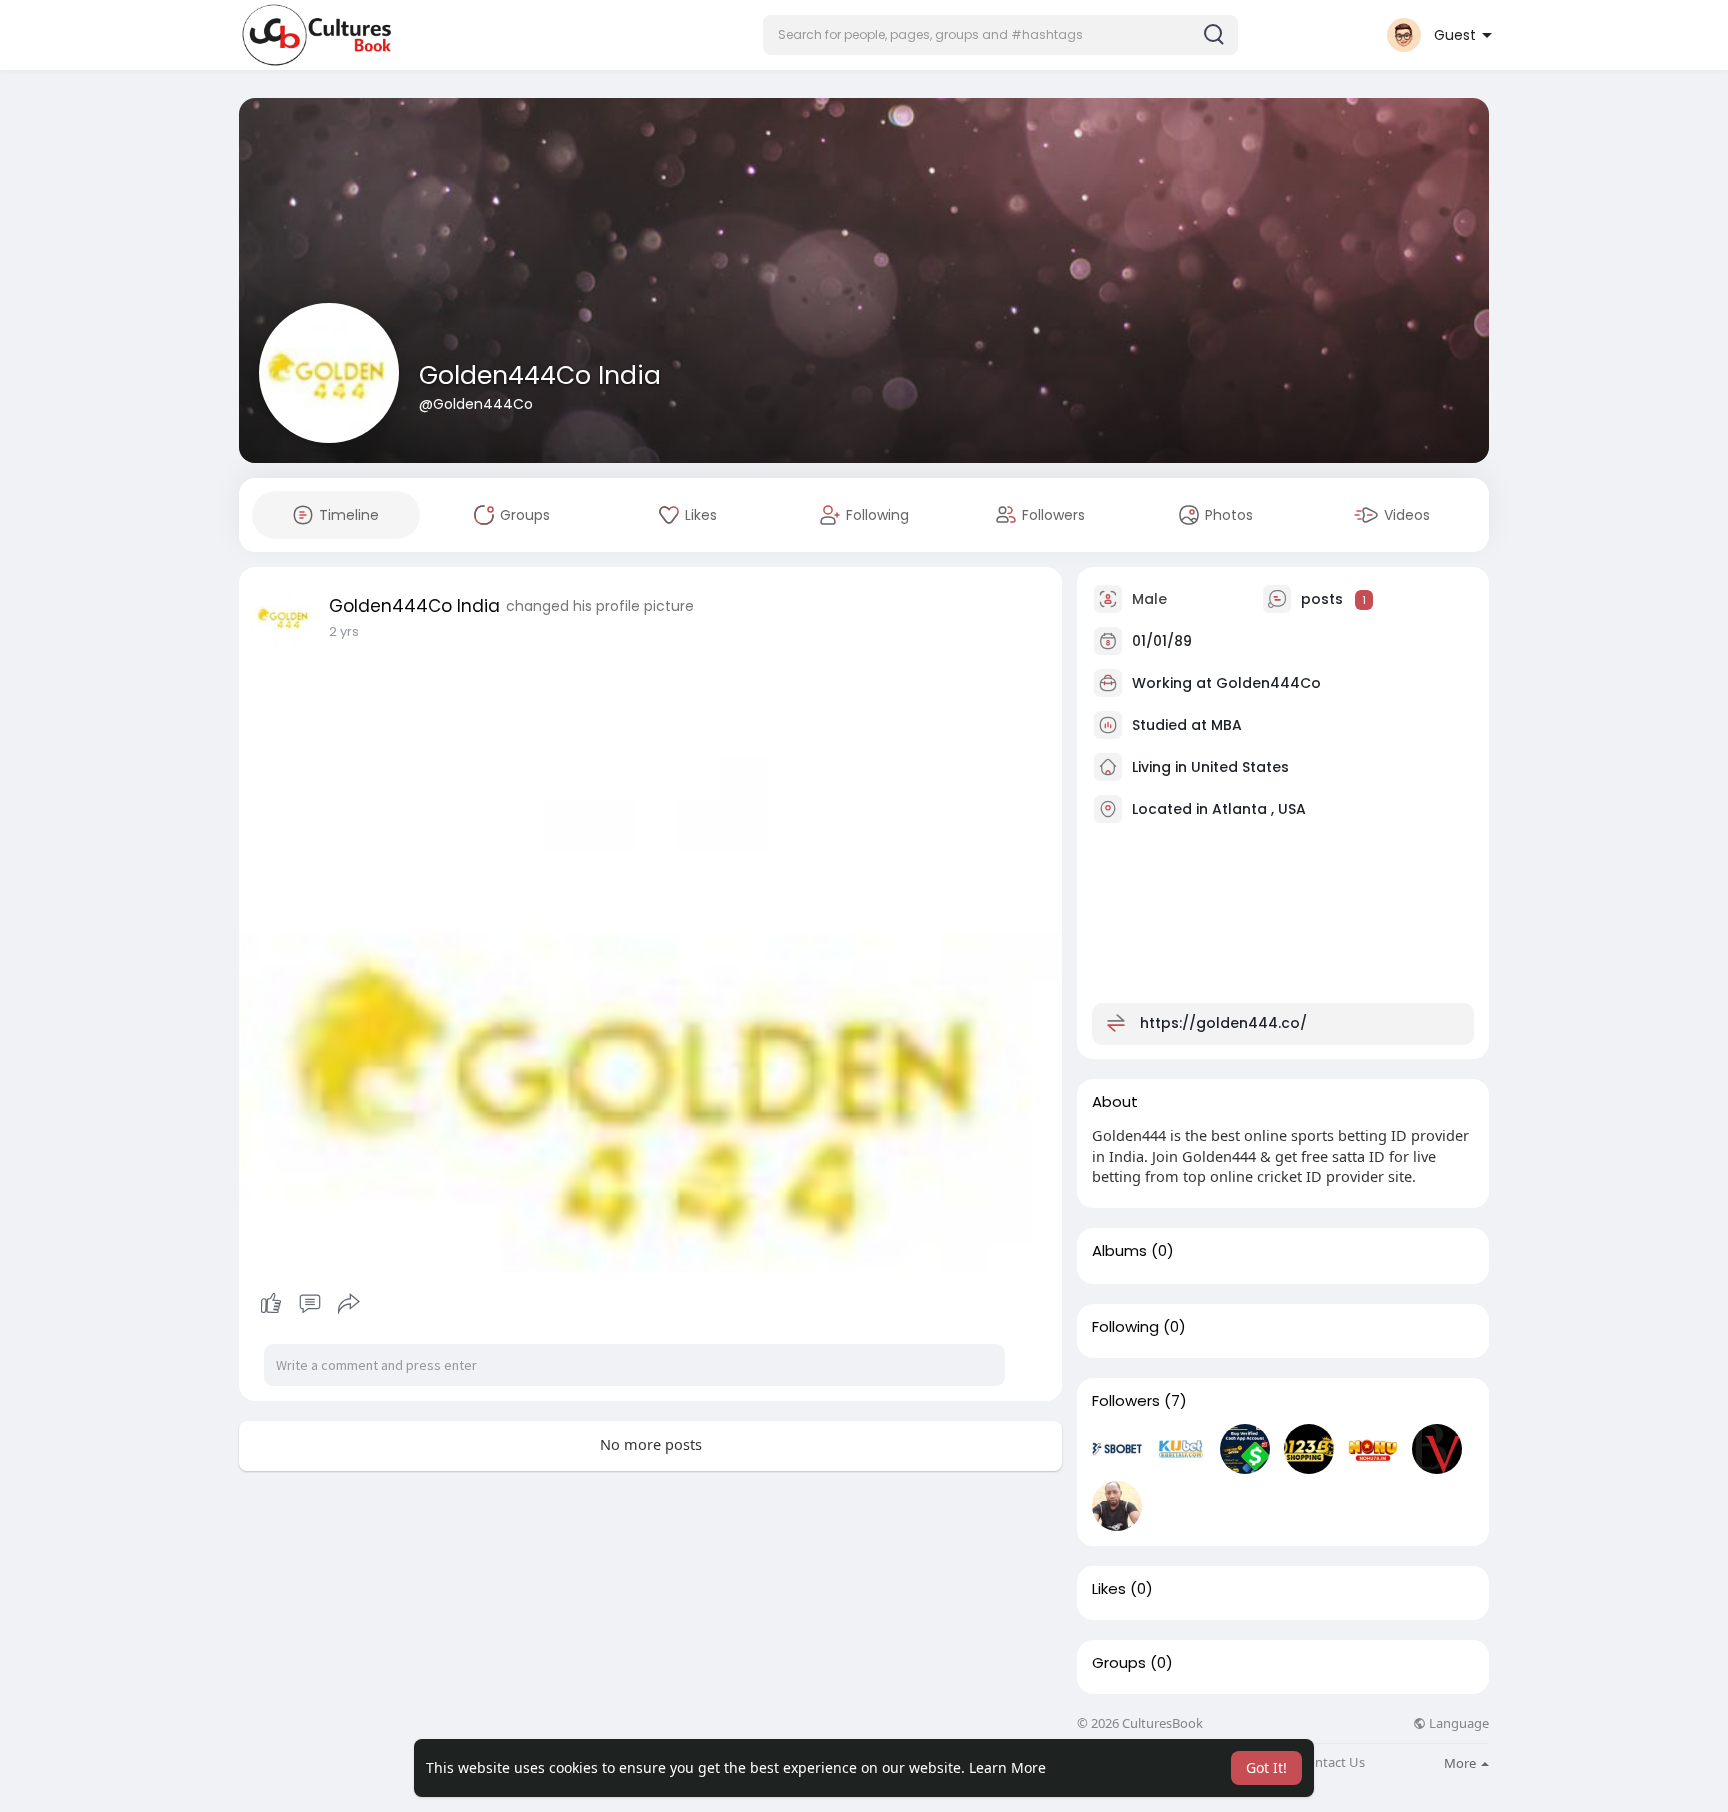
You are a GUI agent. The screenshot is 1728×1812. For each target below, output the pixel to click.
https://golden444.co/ (1223, 1023)
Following (1125, 1327)
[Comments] (310, 1304)
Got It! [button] (1266, 1767)
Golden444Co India (540, 375)
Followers (1126, 1401)
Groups (1119, 1663)
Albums (1119, 1251)
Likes (1109, 1589)
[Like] (309, 1304)
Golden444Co (1268, 683)
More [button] (1461, 1763)
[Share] (349, 1304)
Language (1457, 1723)
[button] (1000, 35)
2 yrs (344, 631)
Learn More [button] (1007, 1767)
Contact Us (1332, 1762)
